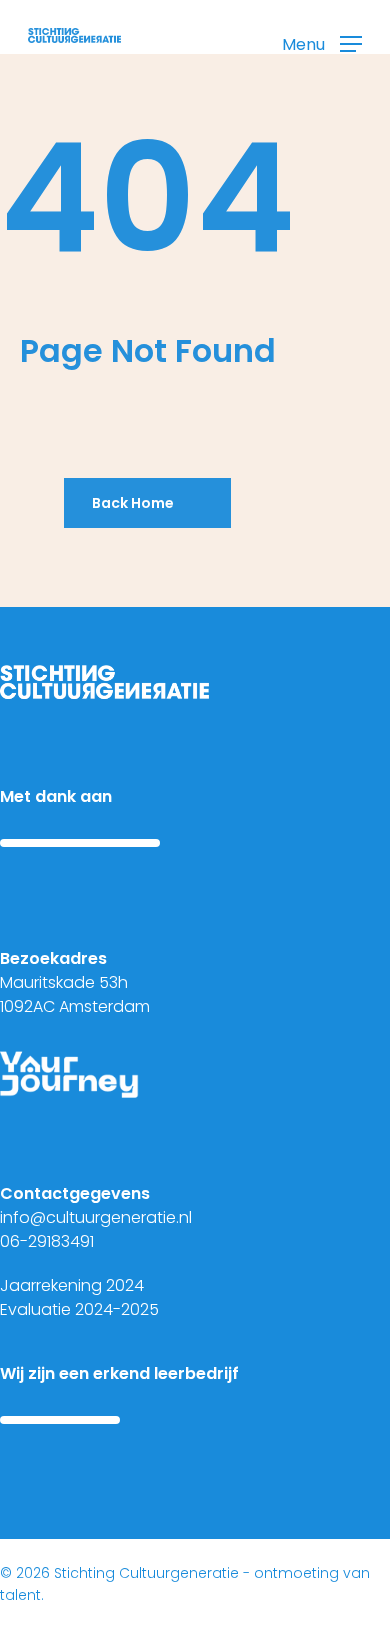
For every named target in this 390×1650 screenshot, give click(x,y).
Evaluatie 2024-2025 (79, 1309)
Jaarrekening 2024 (72, 1285)
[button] (322, 43)
